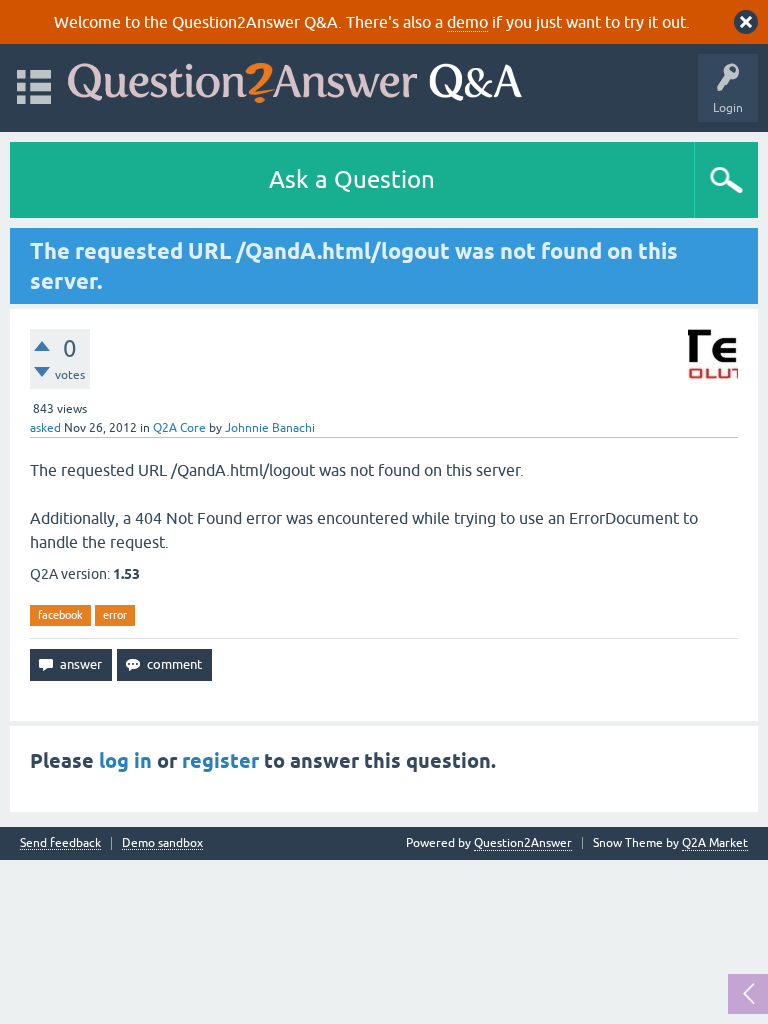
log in (125, 761)
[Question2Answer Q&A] (295, 78)
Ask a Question (352, 179)
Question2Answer (523, 843)
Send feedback (60, 843)
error (115, 615)
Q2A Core (179, 428)
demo (467, 22)
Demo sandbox (162, 843)
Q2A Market (715, 843)
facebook (60, 615)
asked (45, 428)
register (220, 761)
